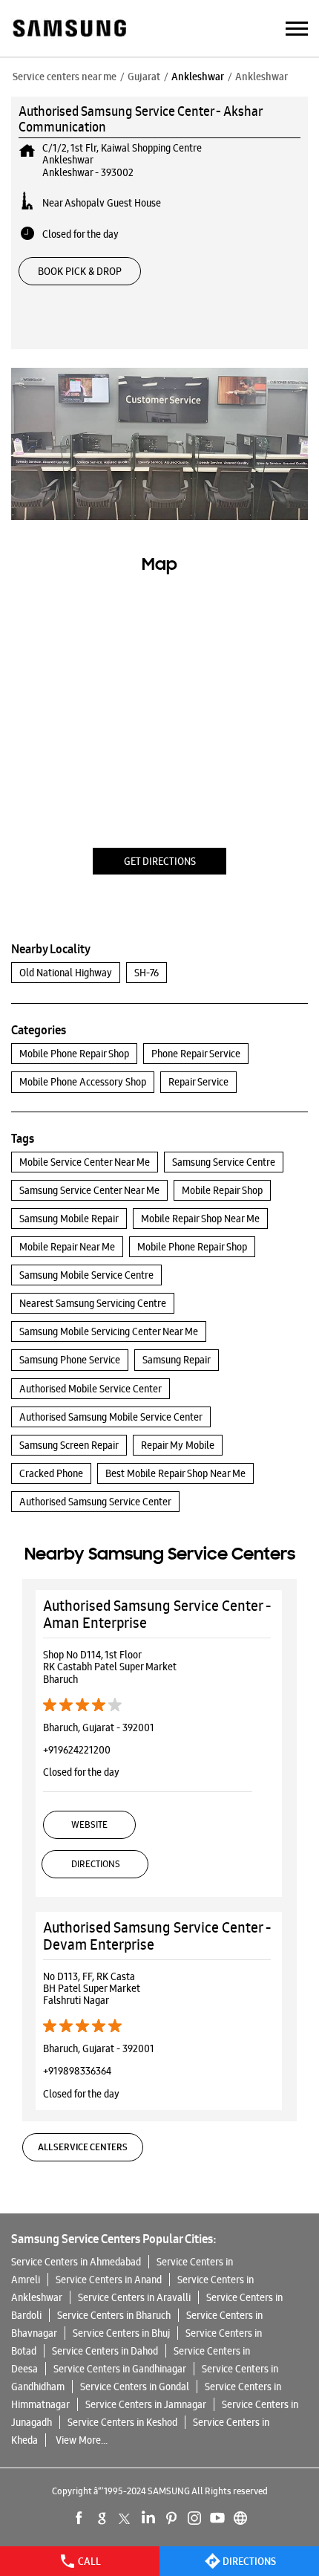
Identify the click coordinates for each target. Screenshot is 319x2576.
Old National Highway (66, 973)
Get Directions (160, 861)
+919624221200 (77, 1750)
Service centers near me (65, 77)
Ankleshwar (198, 77)
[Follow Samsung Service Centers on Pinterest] (171, 2518)
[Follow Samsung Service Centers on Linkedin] (148, 2518)
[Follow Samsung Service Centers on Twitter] (125, 2518)
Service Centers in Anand (109, 2280)
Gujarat (144, 77)
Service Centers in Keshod (122, 2422)
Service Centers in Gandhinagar (120, 2369)
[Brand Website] (240, 2518)
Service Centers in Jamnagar (146, 2404)
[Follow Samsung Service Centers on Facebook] (79, 2518)
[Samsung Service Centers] (69, 29)
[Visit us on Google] (102, 2518)
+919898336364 (77, 2071)
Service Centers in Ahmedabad (76, 2262)
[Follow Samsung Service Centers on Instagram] (194, 2518)
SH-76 (147, 973)
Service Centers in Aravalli (134, 2297)
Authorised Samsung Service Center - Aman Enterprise (157, 1614)
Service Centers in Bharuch (114, 2315)
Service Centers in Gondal (135, 2387)
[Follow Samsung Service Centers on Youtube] (217, 2518)
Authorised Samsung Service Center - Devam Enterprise (157, 1936)
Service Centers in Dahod (105, 2351)
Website (89, 1824)
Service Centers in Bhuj (121, 2333)
